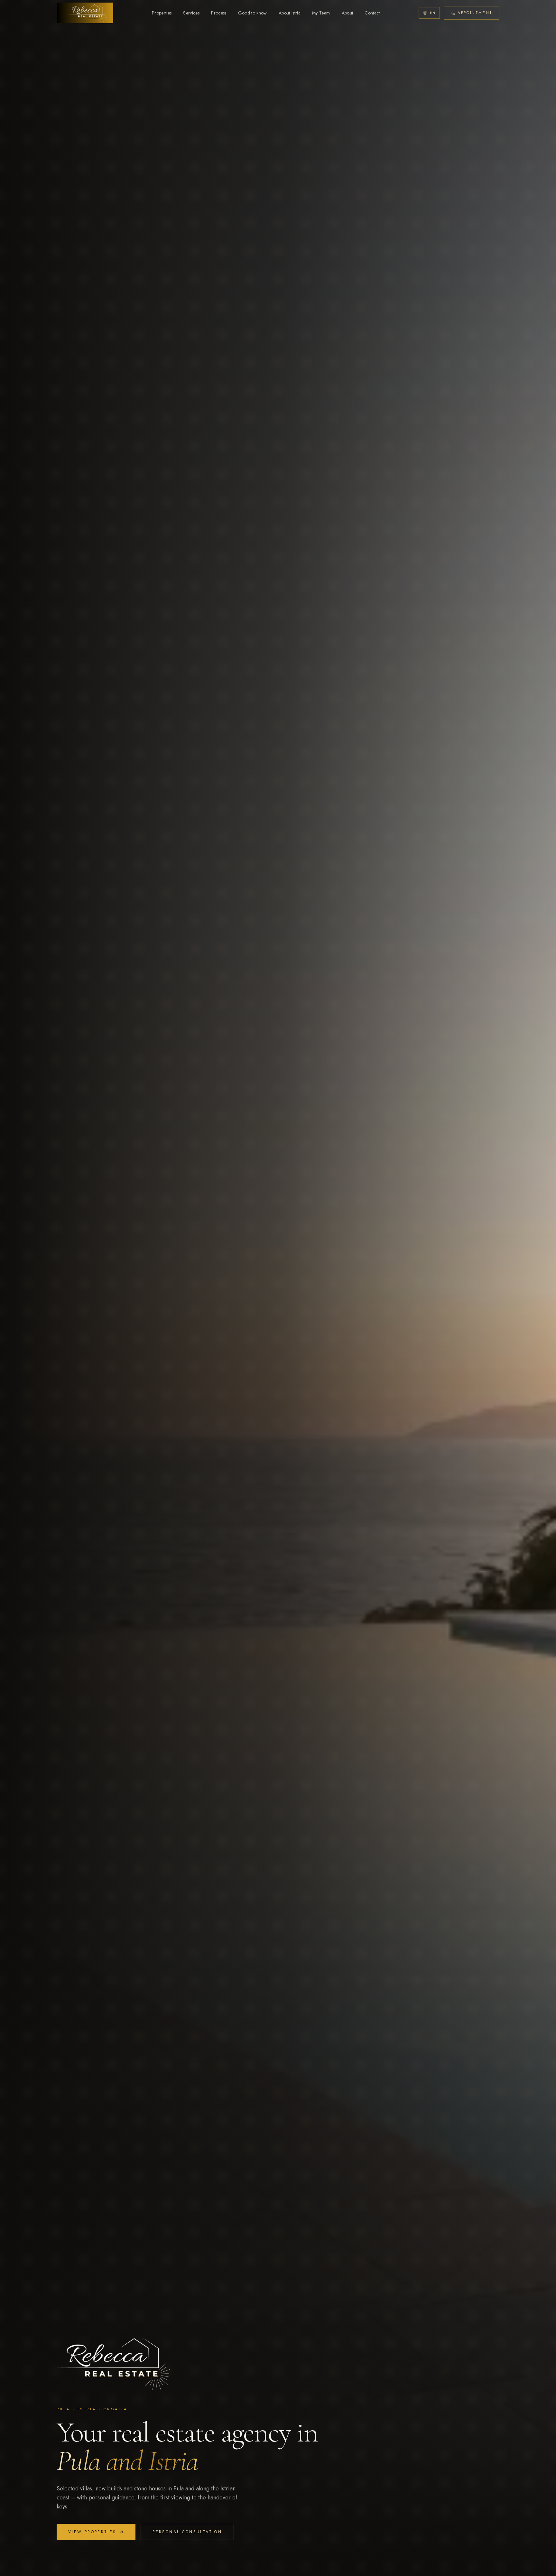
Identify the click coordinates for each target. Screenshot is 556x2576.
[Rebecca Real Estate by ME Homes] (85, 13)
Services (191, 13)
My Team (321, 13)
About (347, 13)
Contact (372, 13)
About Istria (290, 13)
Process (219, 13)
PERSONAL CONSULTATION (187, 2532)
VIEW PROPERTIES (92, 2532)
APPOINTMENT (475, 13)
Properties (162, 13)
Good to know (253, 13)
